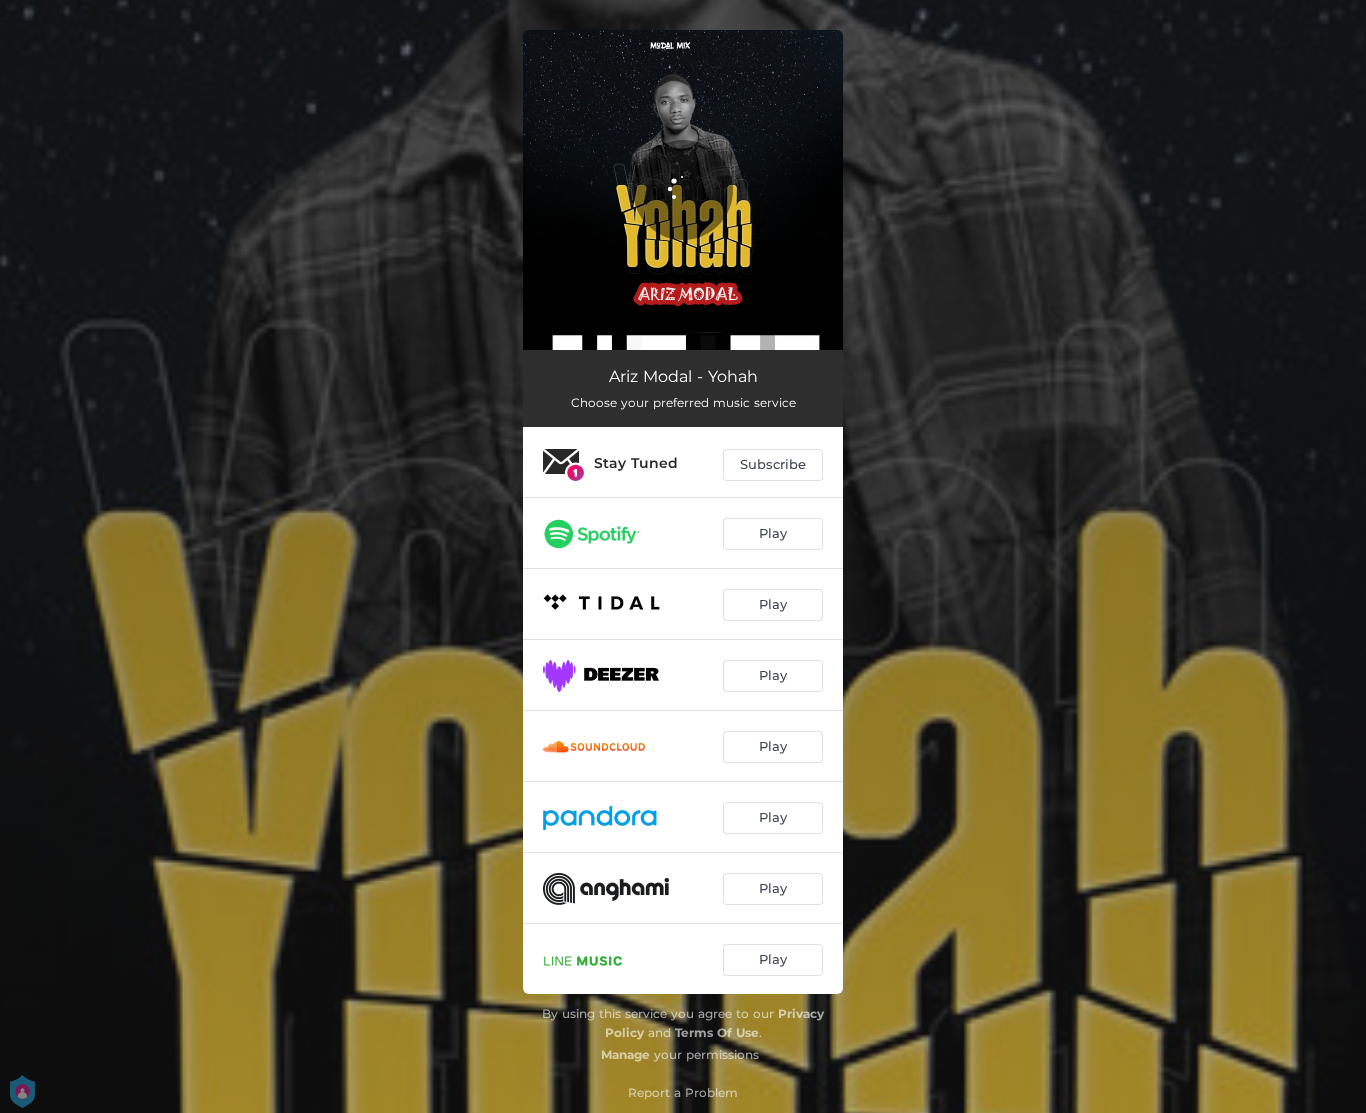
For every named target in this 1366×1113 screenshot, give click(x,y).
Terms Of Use (717, 1032)
